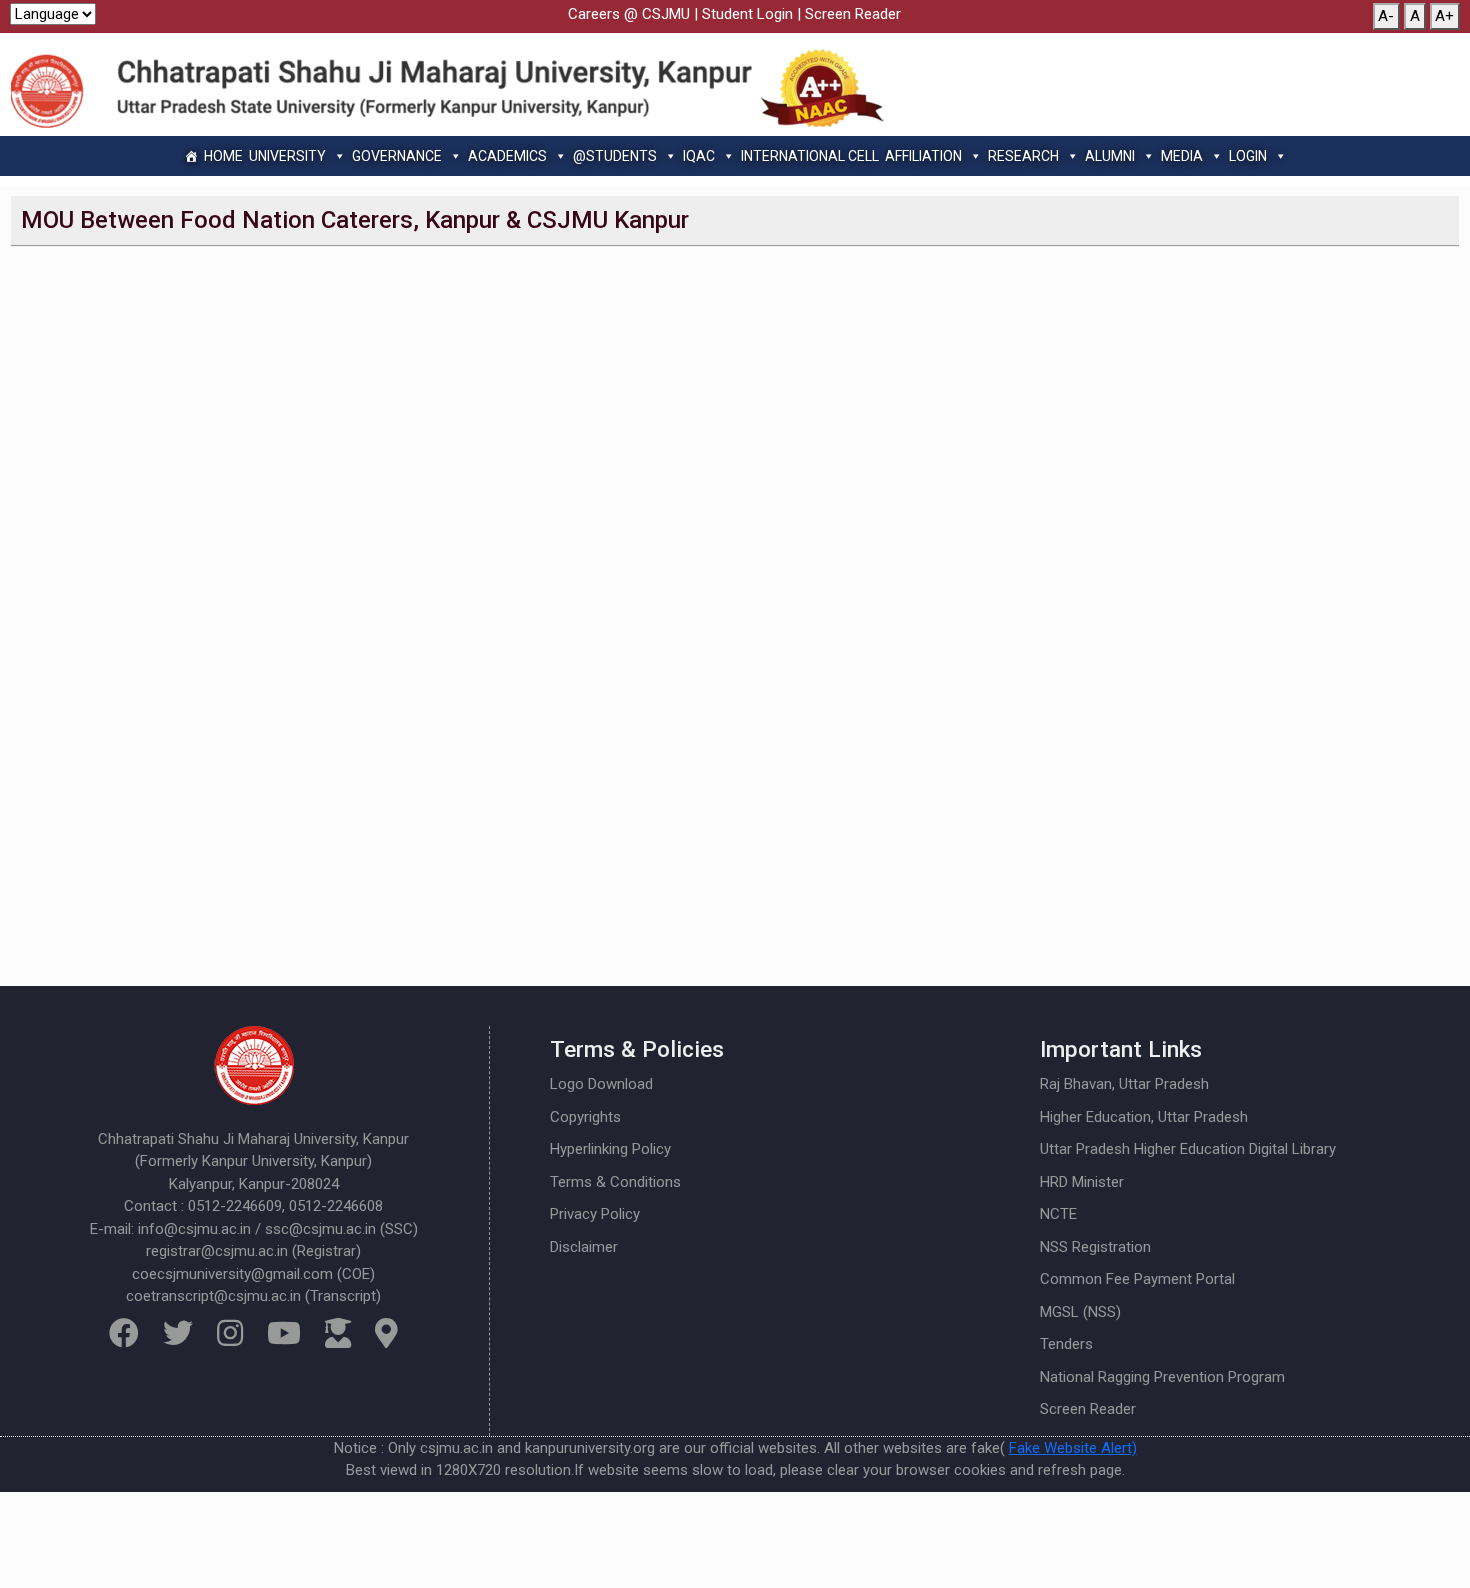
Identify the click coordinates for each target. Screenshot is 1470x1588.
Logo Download (601, 1084)
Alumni (1110, 156)
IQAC (699, 156)
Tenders (1066, 1344)
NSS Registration (1095, 1247)
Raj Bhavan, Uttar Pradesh (1124, 1084)
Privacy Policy (595, 1214)
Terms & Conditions (615, 1182)
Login (1248, 156)
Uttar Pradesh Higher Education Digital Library (1188, 1149)
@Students (615, 156)
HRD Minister (1082, 1182)
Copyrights (585, 1117)
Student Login (747, 14)
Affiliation (923, 156)
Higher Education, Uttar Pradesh (1144, 1117)
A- (1386, 16)
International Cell (810, 156)
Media (1182, 156)
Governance (397, 156)
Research (1023, 156)
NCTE (1058, 1214)
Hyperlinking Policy (610, 1149)
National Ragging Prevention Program (1162, 1377)
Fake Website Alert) (1073, 1448)
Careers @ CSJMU (629, 14)
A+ (1444, 16)
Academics (507, 156)
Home (223, 156)
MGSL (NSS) (1080, 1312)
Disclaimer (584, 1247)
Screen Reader (853, 14)
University (287, 156)
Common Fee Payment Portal (1137, 1279)
